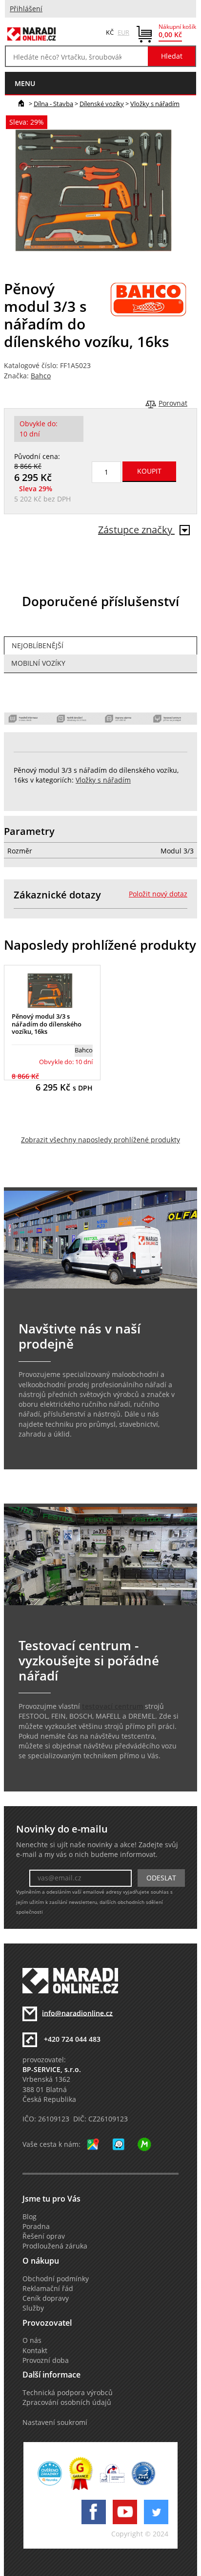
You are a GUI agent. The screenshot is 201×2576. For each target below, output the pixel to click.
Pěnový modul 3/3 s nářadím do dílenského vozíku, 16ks (47, 1024)
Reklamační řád (48, 2289)
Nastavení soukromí (55, 2423)
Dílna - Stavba (53, 104)
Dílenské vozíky (102, 104)
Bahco (41, 376)
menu (25, 83)
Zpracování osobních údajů (67, 2402)
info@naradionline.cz (77, 2013)
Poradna (36, 2227)
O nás (32, 2340)
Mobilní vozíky (38, 663)
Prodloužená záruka (55, 2246)
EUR (123, 32)
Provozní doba (46, 2360)
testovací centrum (112, 1706)
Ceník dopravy (46, 2298)
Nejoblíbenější (38, 646)
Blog (30, 2217)
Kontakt (35, 2351)
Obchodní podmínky (56, 2279)
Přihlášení (26, 9)
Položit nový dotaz (158, 894)
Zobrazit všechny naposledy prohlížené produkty (100, 1140)
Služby (33, 2308)
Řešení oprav (44, 2236)
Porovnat (173, 403)
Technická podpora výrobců (68, 2393)
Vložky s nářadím (155, 104)
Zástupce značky (136, 530)
